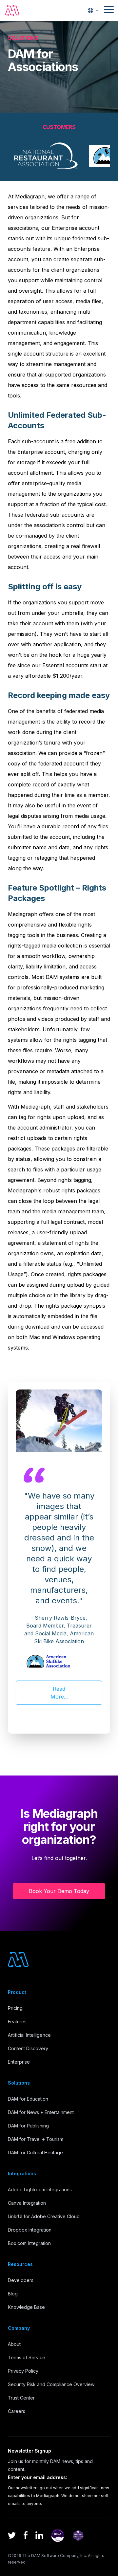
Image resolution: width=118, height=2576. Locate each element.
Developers (21, 2280)
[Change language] (93, 10)
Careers (17, 2411)
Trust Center (21, 2398)
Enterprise (19, 2062)
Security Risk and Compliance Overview (51, 2384)
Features (17, 2022)
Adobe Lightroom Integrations (40, 2190)
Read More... (59, 1693)
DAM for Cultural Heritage (35, 2153)
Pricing (15, 2008)
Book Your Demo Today (59, 1891)
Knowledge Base (26, 2307)
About (14, 2344)
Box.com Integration (29, 2243)
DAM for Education (28, 2099)
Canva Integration (27, 2203)
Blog (13, 2294)
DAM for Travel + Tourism (36, 2139)
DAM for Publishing (28, 2126)
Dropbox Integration (30, 2230)
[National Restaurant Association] (46, 156)
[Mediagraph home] (12, 10)
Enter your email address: (38, 2477)
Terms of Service (27, 2357)
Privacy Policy (23, 2371)
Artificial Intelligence (29, 2035)
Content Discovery (28, 2048)
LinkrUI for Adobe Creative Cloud (44, 2216)
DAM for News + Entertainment (41, 2112)
